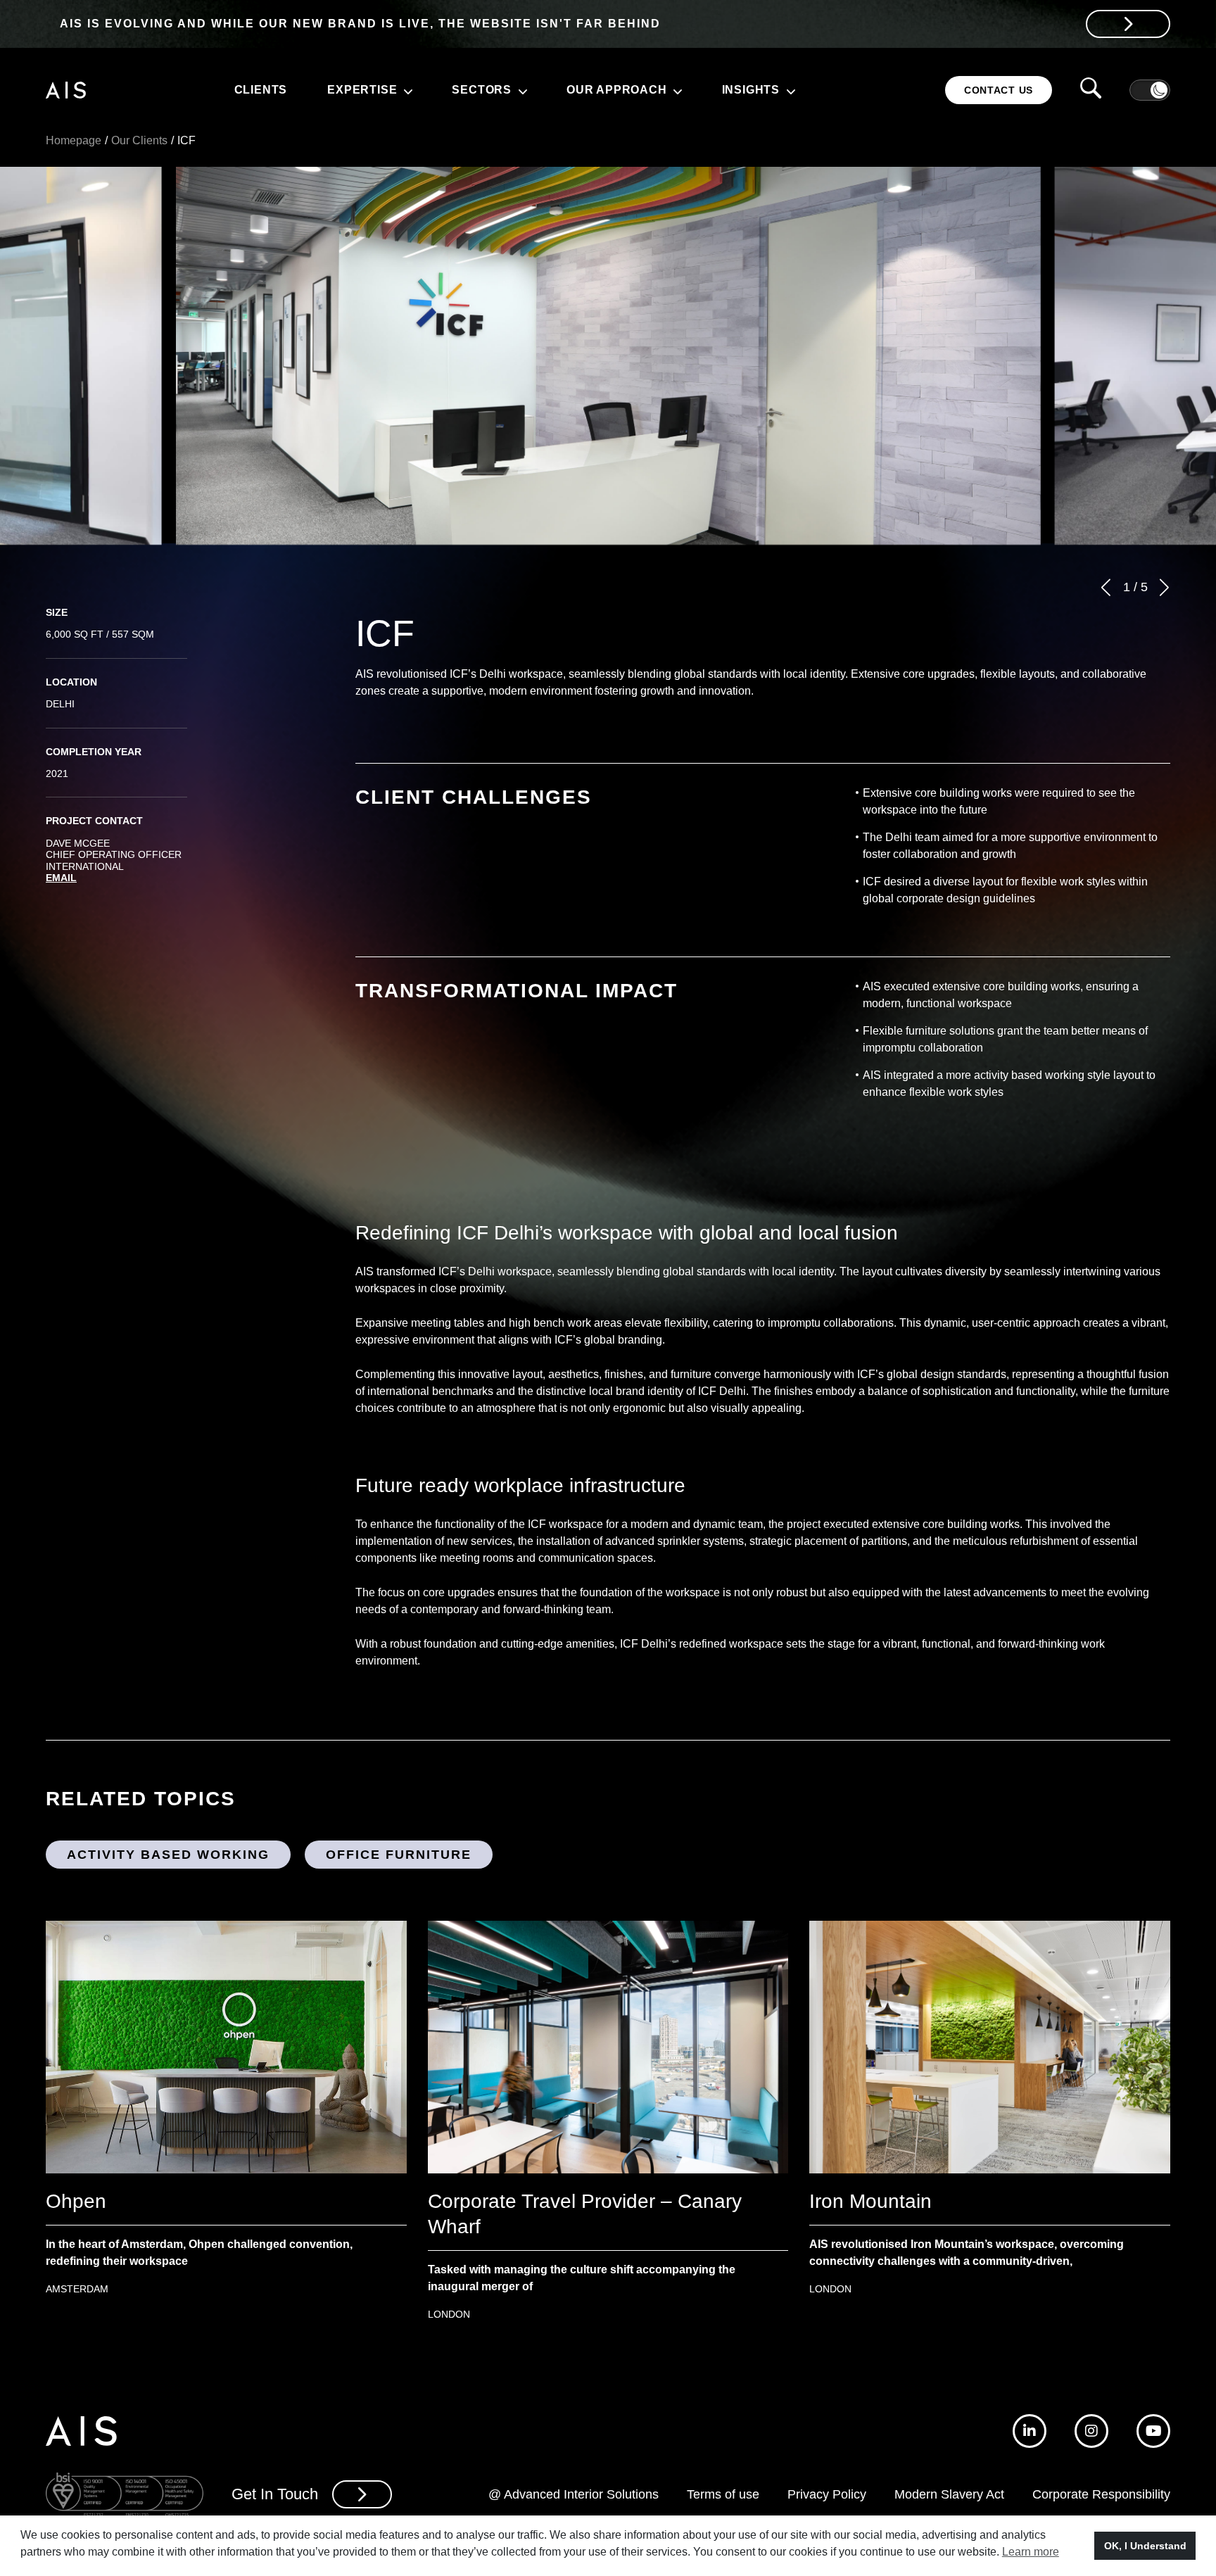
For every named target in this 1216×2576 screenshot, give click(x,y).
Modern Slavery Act (949, 2494)
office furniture (399, 1855)
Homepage (74, 140)
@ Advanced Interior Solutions (574, 2494)
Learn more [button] (1031, 2552)
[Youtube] (1153, 2431)
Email (61, 878)
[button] (1106, 587)
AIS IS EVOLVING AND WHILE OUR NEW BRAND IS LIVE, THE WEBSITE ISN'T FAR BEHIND (360, 24)
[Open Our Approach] (676, 90)
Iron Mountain (870, 2201)
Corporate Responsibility (1101, 2494)
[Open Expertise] (406, 90)
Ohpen (76, 2201)
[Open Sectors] (521, 90)
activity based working (168, 1855)
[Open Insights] (789, 90)
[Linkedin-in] (1030, 2431)
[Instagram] (1091, 2431)
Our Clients (139, 140)
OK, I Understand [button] (1145, 2546)
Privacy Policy (827, 2494)
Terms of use (723, 2494)
